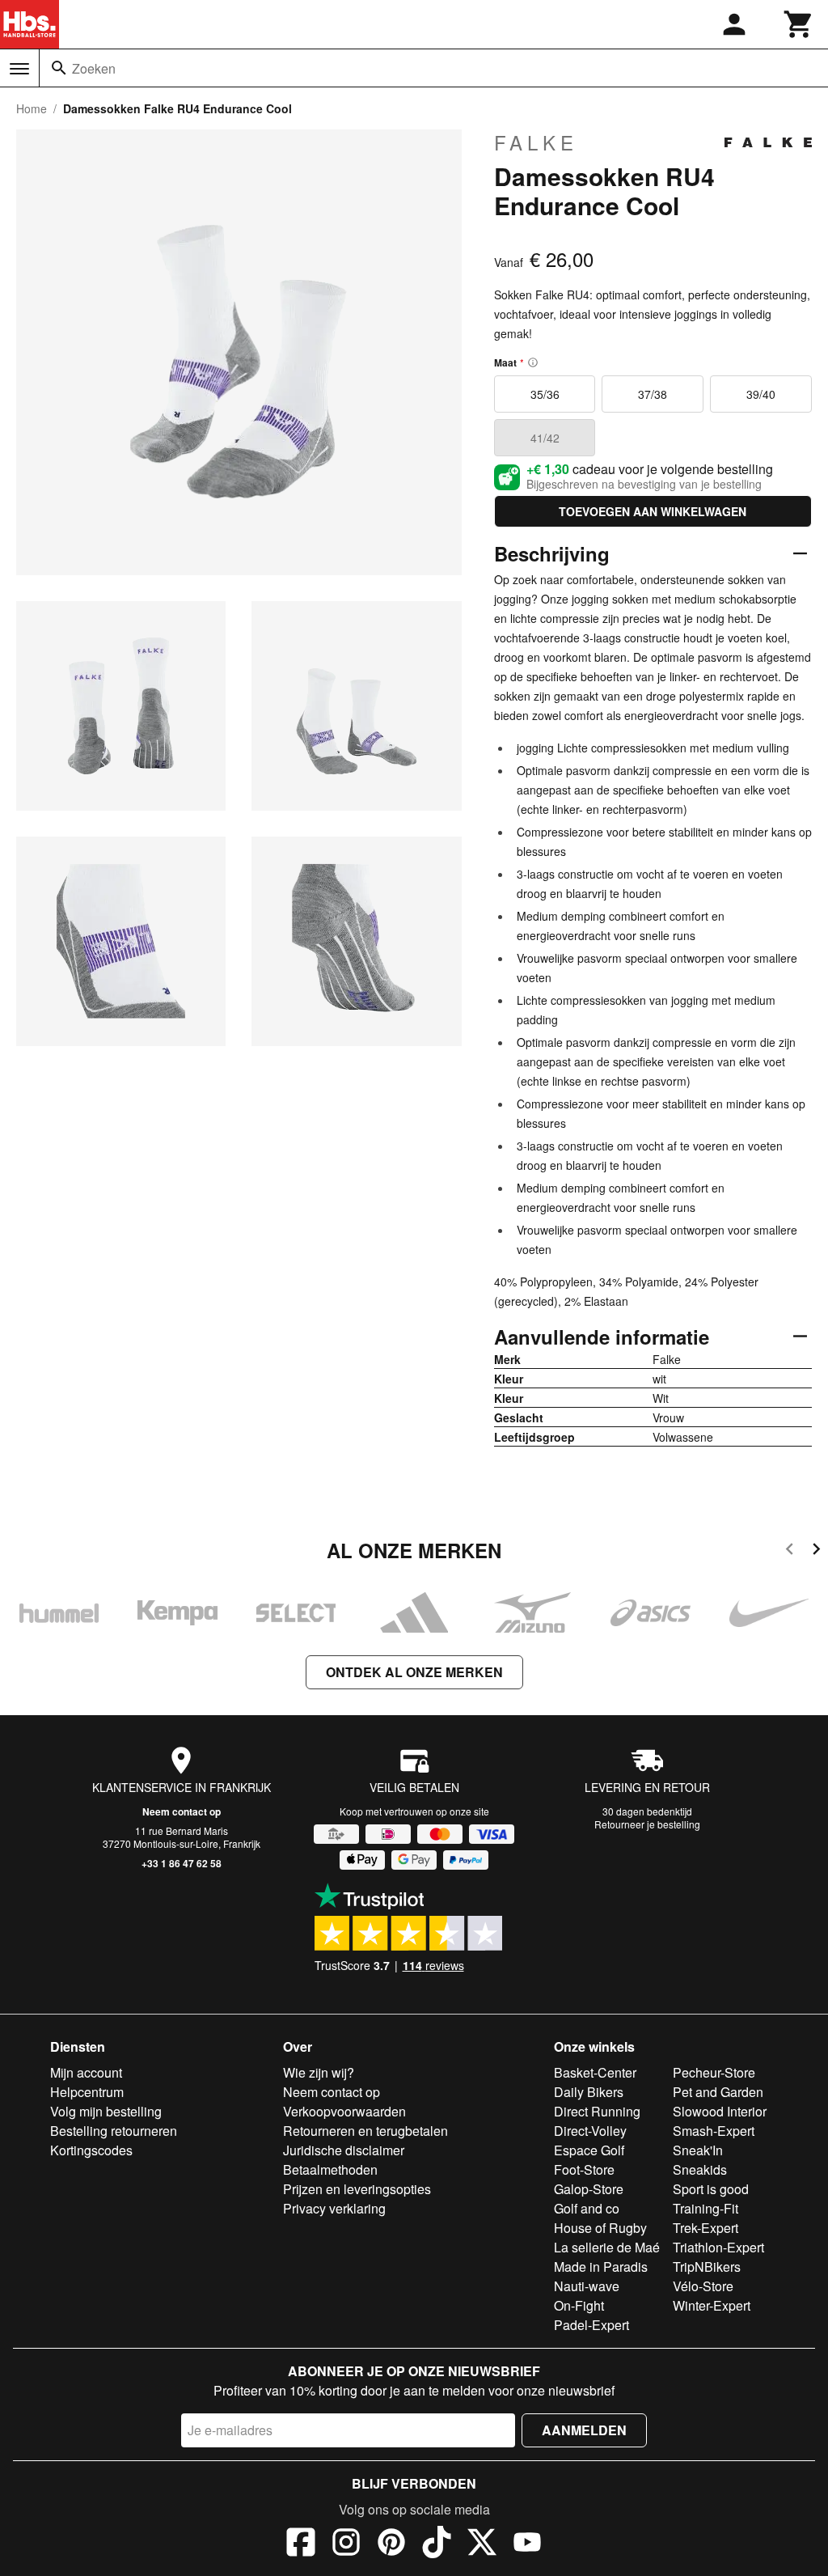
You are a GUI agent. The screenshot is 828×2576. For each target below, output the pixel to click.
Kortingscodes (91, 2150)
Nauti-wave (587, 2286)
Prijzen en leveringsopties (357, 2189)
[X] (482, 2544)
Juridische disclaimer (344, 2150)
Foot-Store (584, 2169)
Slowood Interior (720, 2111)
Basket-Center (595, 2072)
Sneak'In (698, 2150)
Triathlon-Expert (718, 2247)
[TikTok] (437, 2544)
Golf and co (587, 2208)
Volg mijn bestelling (106, 2111)
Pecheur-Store (714, 2072)
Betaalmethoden (330, 2169)
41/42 (545, 438)
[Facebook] (301, 2544)
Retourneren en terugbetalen (365, 2131)
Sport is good (711, 2189)
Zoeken (94, 68)
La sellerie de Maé (607, 2247)
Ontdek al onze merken (414, 1672)
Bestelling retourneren (114, 2131)
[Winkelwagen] (799, 24)
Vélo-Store (703, 2286)
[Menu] (19, 69)
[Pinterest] (391, 2544)
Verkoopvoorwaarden (344, 2111)
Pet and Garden (718, 2092)
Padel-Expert (591, 2325)
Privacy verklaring (334, 2208)
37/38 (653, 394)
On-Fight (579, 2305)
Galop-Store (589, 2189)
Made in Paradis (601, 2267)
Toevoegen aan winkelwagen (653, 511)
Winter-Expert (712, 2305)
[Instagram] (346, 2544)
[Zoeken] (59, 68)
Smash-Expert (714, 2131)
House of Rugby (600, 2228)
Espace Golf (589, 2150)
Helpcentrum (87, 2092)
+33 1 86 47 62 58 (182, 1863)
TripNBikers (707, 2267)
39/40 (761, 394)
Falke (536, 142)
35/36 (545, 394)
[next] (816, 1551)
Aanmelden (584, 2430)
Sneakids (700, 2169)
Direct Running (597, 2111)
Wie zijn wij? (319, 2072)
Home (32, 108)
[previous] (790, 1551)
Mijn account (86, 2072)
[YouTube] (527, 2544)
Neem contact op (182, 1811)
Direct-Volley (590, 2131)
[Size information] (533, 362)
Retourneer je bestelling (647, 1824)
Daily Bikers (589, 2092)
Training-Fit (705, 2208)
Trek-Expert (705, 2228)
